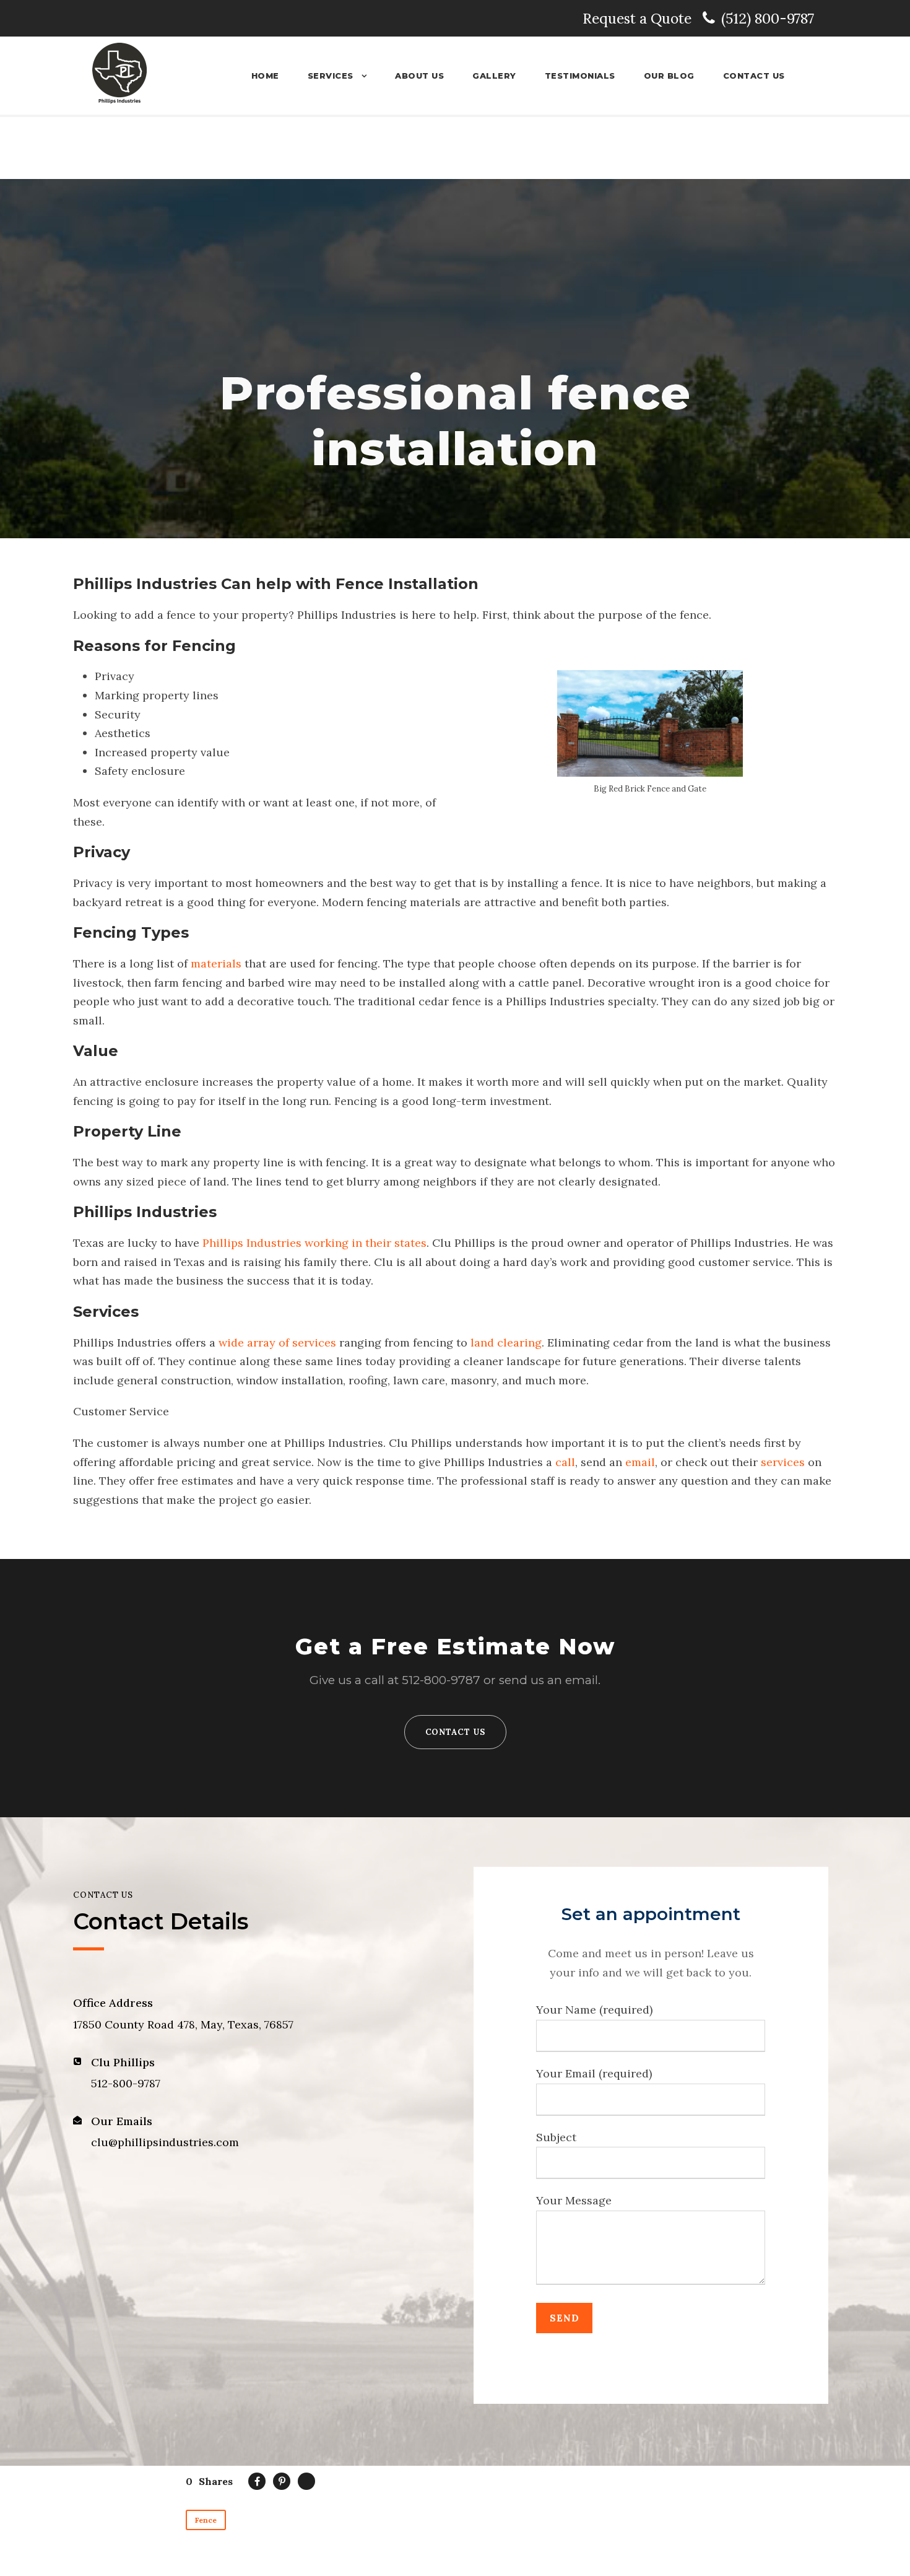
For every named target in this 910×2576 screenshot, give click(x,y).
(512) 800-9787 (768, 18)
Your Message (574, 2200)
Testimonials (580, 76)
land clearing (506, 1343)
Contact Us (754, 76)
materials (216, 963)
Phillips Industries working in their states (314, 1243)
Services (331, 76)
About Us (419, 76)
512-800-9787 (441, 1680)
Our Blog (669, 76)
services (784, 1462)
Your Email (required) (594, 2073)
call (565, 1462)
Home (265, 76)
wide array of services (277, 1343)
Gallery (494, 76)
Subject (556, 2137)
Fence (206, 2520)
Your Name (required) (594, 2010)
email (640, 1462)
